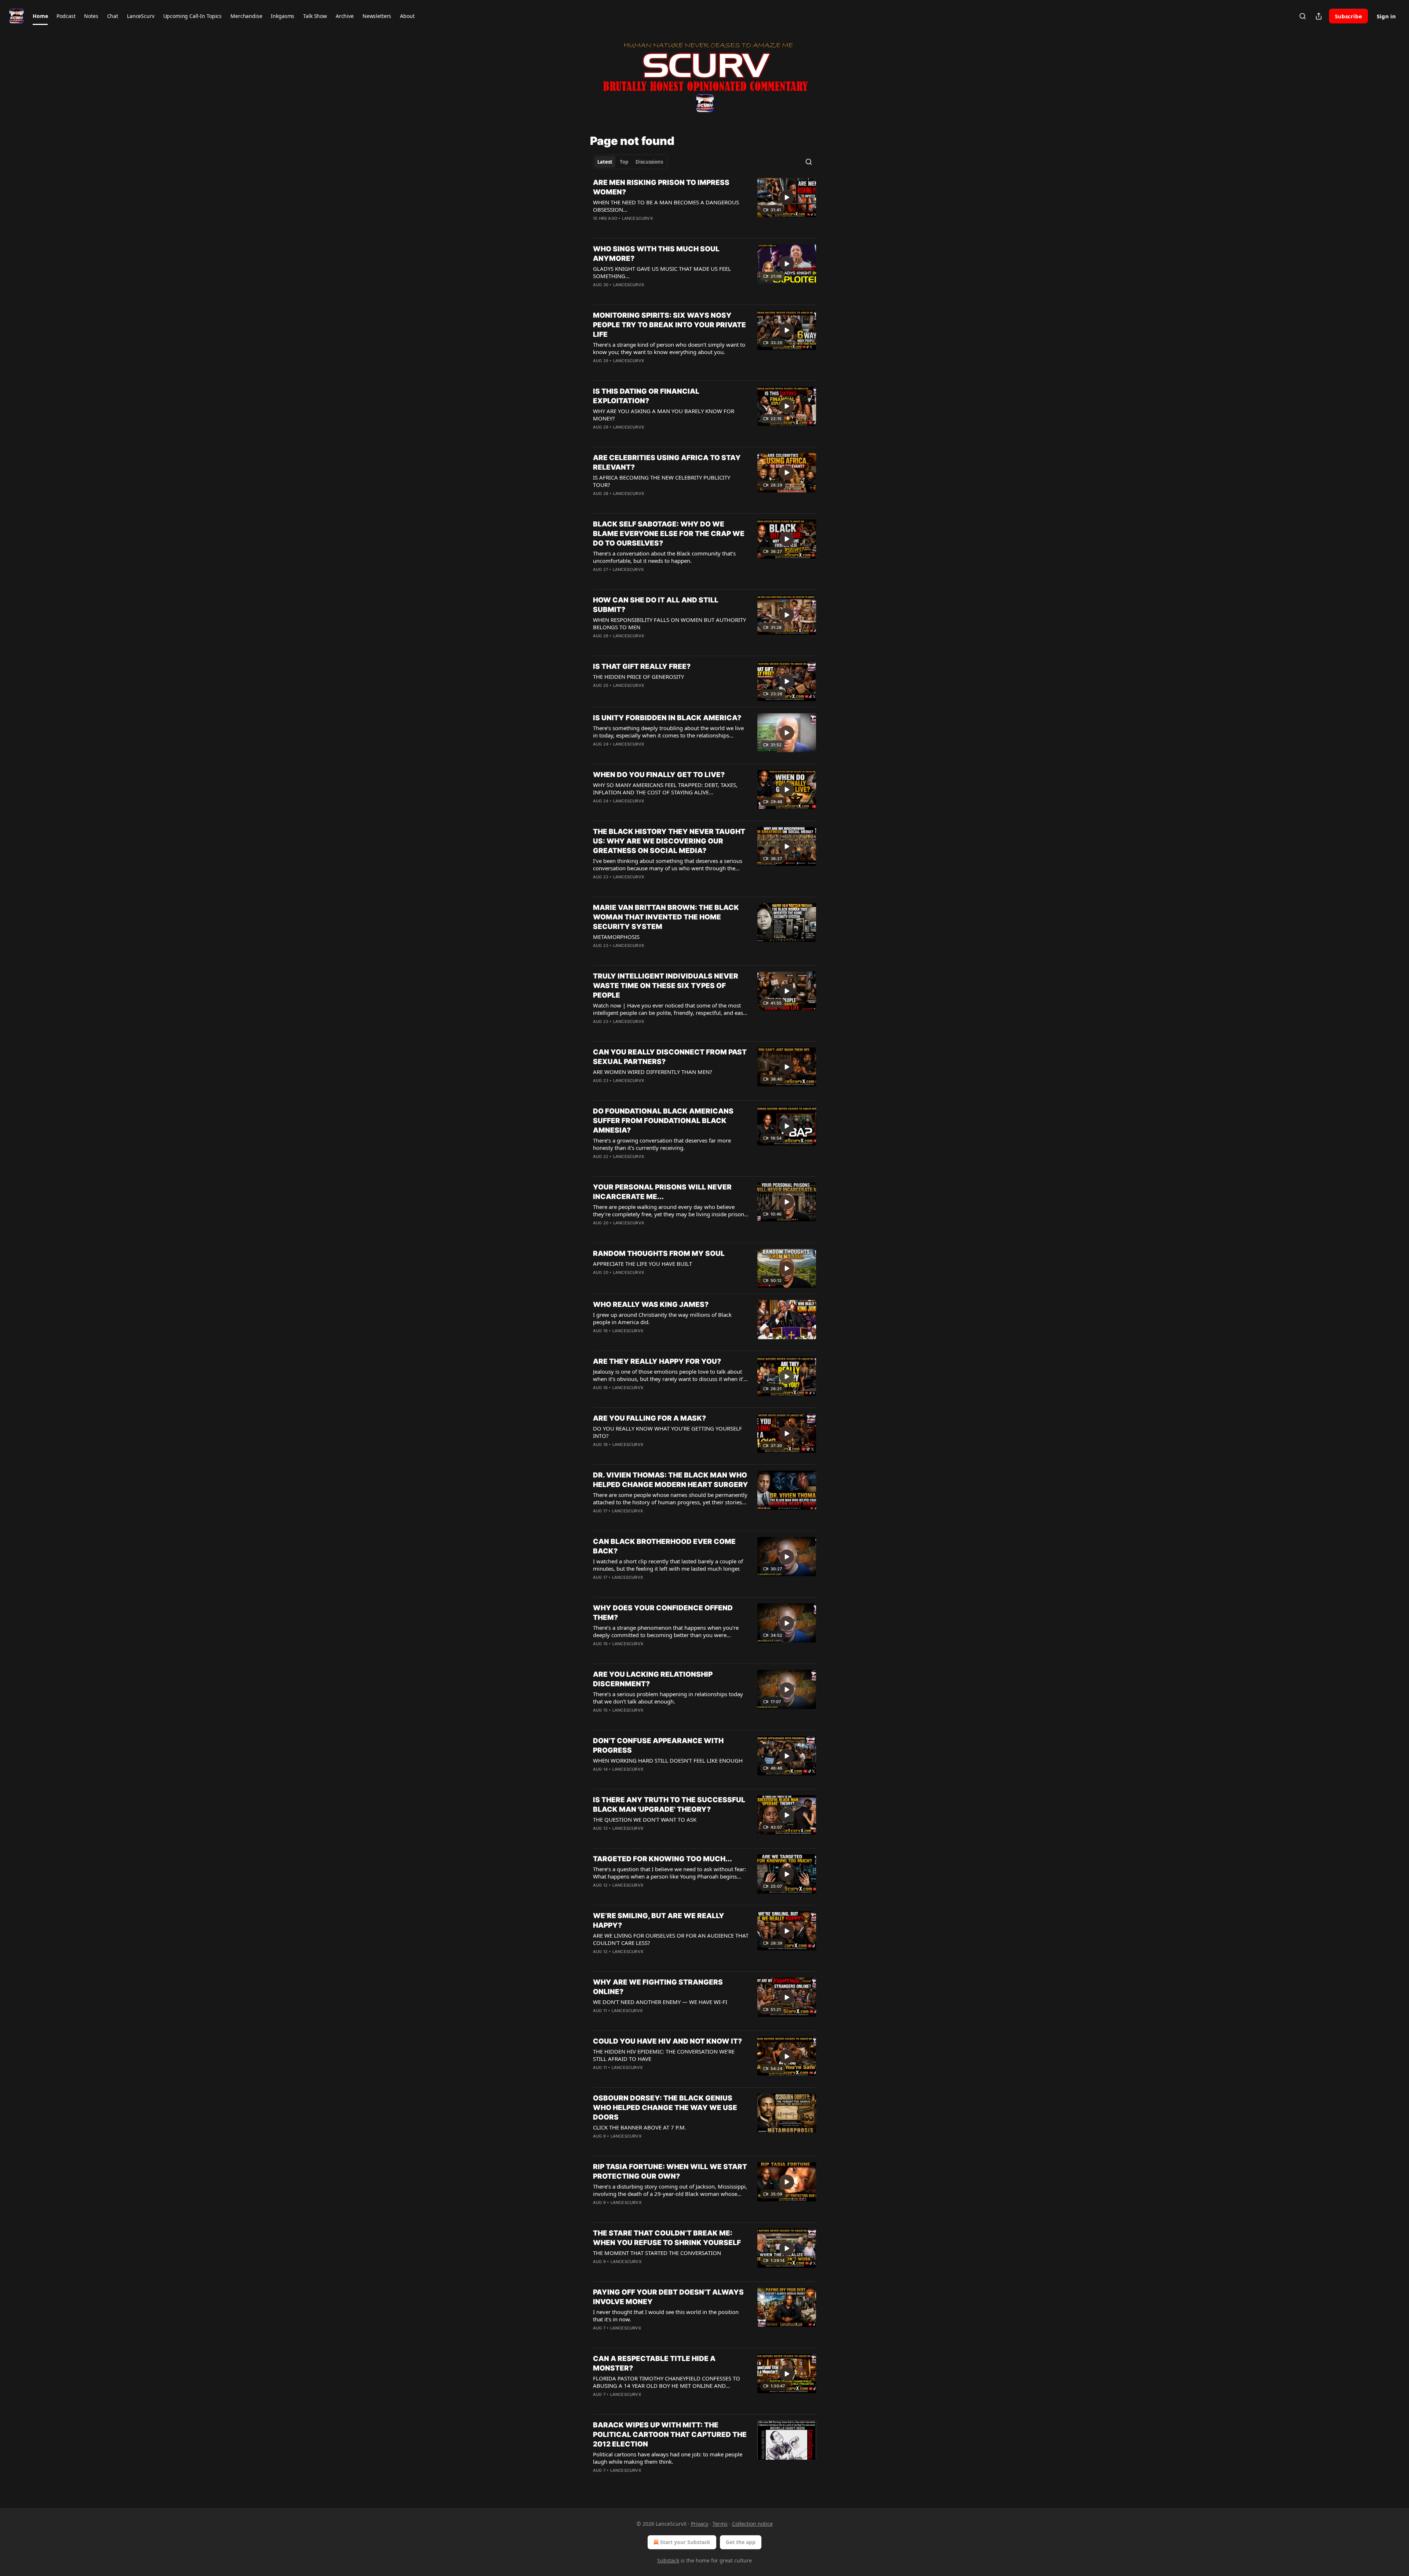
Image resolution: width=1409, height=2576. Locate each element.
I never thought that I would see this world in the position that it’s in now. (666, 2316)
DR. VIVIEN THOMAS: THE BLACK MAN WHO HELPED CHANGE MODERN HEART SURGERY (671, 1480)
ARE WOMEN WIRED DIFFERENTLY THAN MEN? (653, 1072)
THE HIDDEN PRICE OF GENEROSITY (638, 677)
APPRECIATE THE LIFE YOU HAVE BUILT (642, 1264)
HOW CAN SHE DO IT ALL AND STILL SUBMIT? (656, 605)
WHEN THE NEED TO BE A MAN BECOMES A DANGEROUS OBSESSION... (666, 206)
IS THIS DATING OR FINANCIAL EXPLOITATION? (646, 396)
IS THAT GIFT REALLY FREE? (642, 666)
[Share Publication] (1319, 16)
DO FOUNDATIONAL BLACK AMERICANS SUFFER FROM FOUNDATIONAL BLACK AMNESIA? (663, 1121)
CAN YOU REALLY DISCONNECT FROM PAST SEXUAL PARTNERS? (670, 1057)
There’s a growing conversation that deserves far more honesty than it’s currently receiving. (662, 1144)
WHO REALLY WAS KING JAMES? (651, 1305)
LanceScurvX (637, 218)
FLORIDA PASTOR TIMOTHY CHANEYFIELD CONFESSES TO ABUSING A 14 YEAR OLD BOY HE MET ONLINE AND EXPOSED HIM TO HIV (667, 2382)
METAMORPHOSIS (616, 937)
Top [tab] (624, 162)
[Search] (1303, 16)
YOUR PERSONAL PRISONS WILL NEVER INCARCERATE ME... (662, 1192)
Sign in (1386, 16)
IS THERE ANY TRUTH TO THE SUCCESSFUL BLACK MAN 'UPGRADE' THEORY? (669, 1805)
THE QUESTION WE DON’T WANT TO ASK (645, 1819)
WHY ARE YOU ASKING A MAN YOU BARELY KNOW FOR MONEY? (664, 415)
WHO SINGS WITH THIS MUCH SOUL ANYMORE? (656, 254)
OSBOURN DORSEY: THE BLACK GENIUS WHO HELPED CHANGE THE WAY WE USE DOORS (665, 2108)
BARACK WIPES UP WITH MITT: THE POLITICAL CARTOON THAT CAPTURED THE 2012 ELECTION (670, 2435)
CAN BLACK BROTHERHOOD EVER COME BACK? (664, 1546)
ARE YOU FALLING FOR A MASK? (649, 1418)
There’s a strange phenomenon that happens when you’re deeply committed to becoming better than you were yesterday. (666, 1631)
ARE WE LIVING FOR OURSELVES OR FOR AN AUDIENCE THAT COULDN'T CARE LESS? (671, 1939)
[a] (787, 197)
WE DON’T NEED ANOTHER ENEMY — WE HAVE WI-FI (660, 2002)
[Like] (598, 228)
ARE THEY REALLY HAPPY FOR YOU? (657, 1361)
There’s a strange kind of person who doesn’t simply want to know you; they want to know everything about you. (669, 348)
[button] (40, 16)
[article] (704, 205)
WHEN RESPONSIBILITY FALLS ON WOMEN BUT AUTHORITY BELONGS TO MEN (669, 623)
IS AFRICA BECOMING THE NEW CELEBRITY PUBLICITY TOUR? (662, 481)
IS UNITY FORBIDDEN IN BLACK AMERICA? (667, 718)
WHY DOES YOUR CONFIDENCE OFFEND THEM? (663, 1613)
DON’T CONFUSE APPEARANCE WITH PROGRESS (658, 1746)
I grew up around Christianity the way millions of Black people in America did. (662, 1318)
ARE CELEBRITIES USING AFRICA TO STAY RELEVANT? (667, 462)
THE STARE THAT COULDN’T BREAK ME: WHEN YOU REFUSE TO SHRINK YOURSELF (667, 2238)
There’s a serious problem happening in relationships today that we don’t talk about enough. (668, 1698)
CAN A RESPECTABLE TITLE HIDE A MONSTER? (654, 2363)
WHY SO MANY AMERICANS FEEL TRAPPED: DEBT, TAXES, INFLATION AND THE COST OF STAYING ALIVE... (665, 788)
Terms (720, 2524)
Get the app (741, 2542)
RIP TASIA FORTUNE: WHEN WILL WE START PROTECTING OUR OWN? (670, 2171)
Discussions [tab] (649, 162)
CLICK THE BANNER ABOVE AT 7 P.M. (640, 2127)
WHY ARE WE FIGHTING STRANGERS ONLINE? (658, 1987)
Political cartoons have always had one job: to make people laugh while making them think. (668, 2458)
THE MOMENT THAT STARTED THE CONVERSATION (657, 2253)
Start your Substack (685, 2542)
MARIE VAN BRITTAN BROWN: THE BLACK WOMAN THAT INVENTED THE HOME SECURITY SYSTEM (666, 917)
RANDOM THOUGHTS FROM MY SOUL (659, 1254)
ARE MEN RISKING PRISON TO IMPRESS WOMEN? (661, 187)
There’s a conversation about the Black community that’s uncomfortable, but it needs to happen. (664, 557)
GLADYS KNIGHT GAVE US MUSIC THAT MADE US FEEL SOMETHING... (662, 272)
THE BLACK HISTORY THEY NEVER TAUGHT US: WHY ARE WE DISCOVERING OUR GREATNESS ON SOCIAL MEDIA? (669, 841)
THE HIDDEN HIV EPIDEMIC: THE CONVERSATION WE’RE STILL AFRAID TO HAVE (664, 2055)
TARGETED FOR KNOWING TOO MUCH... (662, 1859)
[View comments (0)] (647, 228)
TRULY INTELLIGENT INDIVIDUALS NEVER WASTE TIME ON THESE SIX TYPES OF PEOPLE (666, 986)
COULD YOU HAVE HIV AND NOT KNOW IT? (667, 2041)
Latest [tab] (605, 162)
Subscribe (1348, 16)
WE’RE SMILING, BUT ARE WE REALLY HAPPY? (659, 1921)
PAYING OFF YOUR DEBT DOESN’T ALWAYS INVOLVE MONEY (668, 2297)
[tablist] (630, 162)
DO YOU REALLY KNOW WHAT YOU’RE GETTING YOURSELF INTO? (667, 1432)
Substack (668, 2560)
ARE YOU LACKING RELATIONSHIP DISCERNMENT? (653, 1679)
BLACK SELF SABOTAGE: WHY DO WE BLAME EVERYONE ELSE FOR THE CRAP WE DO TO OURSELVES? (669, 534)
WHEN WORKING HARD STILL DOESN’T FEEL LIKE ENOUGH (668, 1760)
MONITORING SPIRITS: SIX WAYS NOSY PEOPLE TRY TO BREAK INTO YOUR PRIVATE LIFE (669, 325)
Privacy (700, 2524)
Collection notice (752, 2524)
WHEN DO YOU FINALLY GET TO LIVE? (659, 775)
